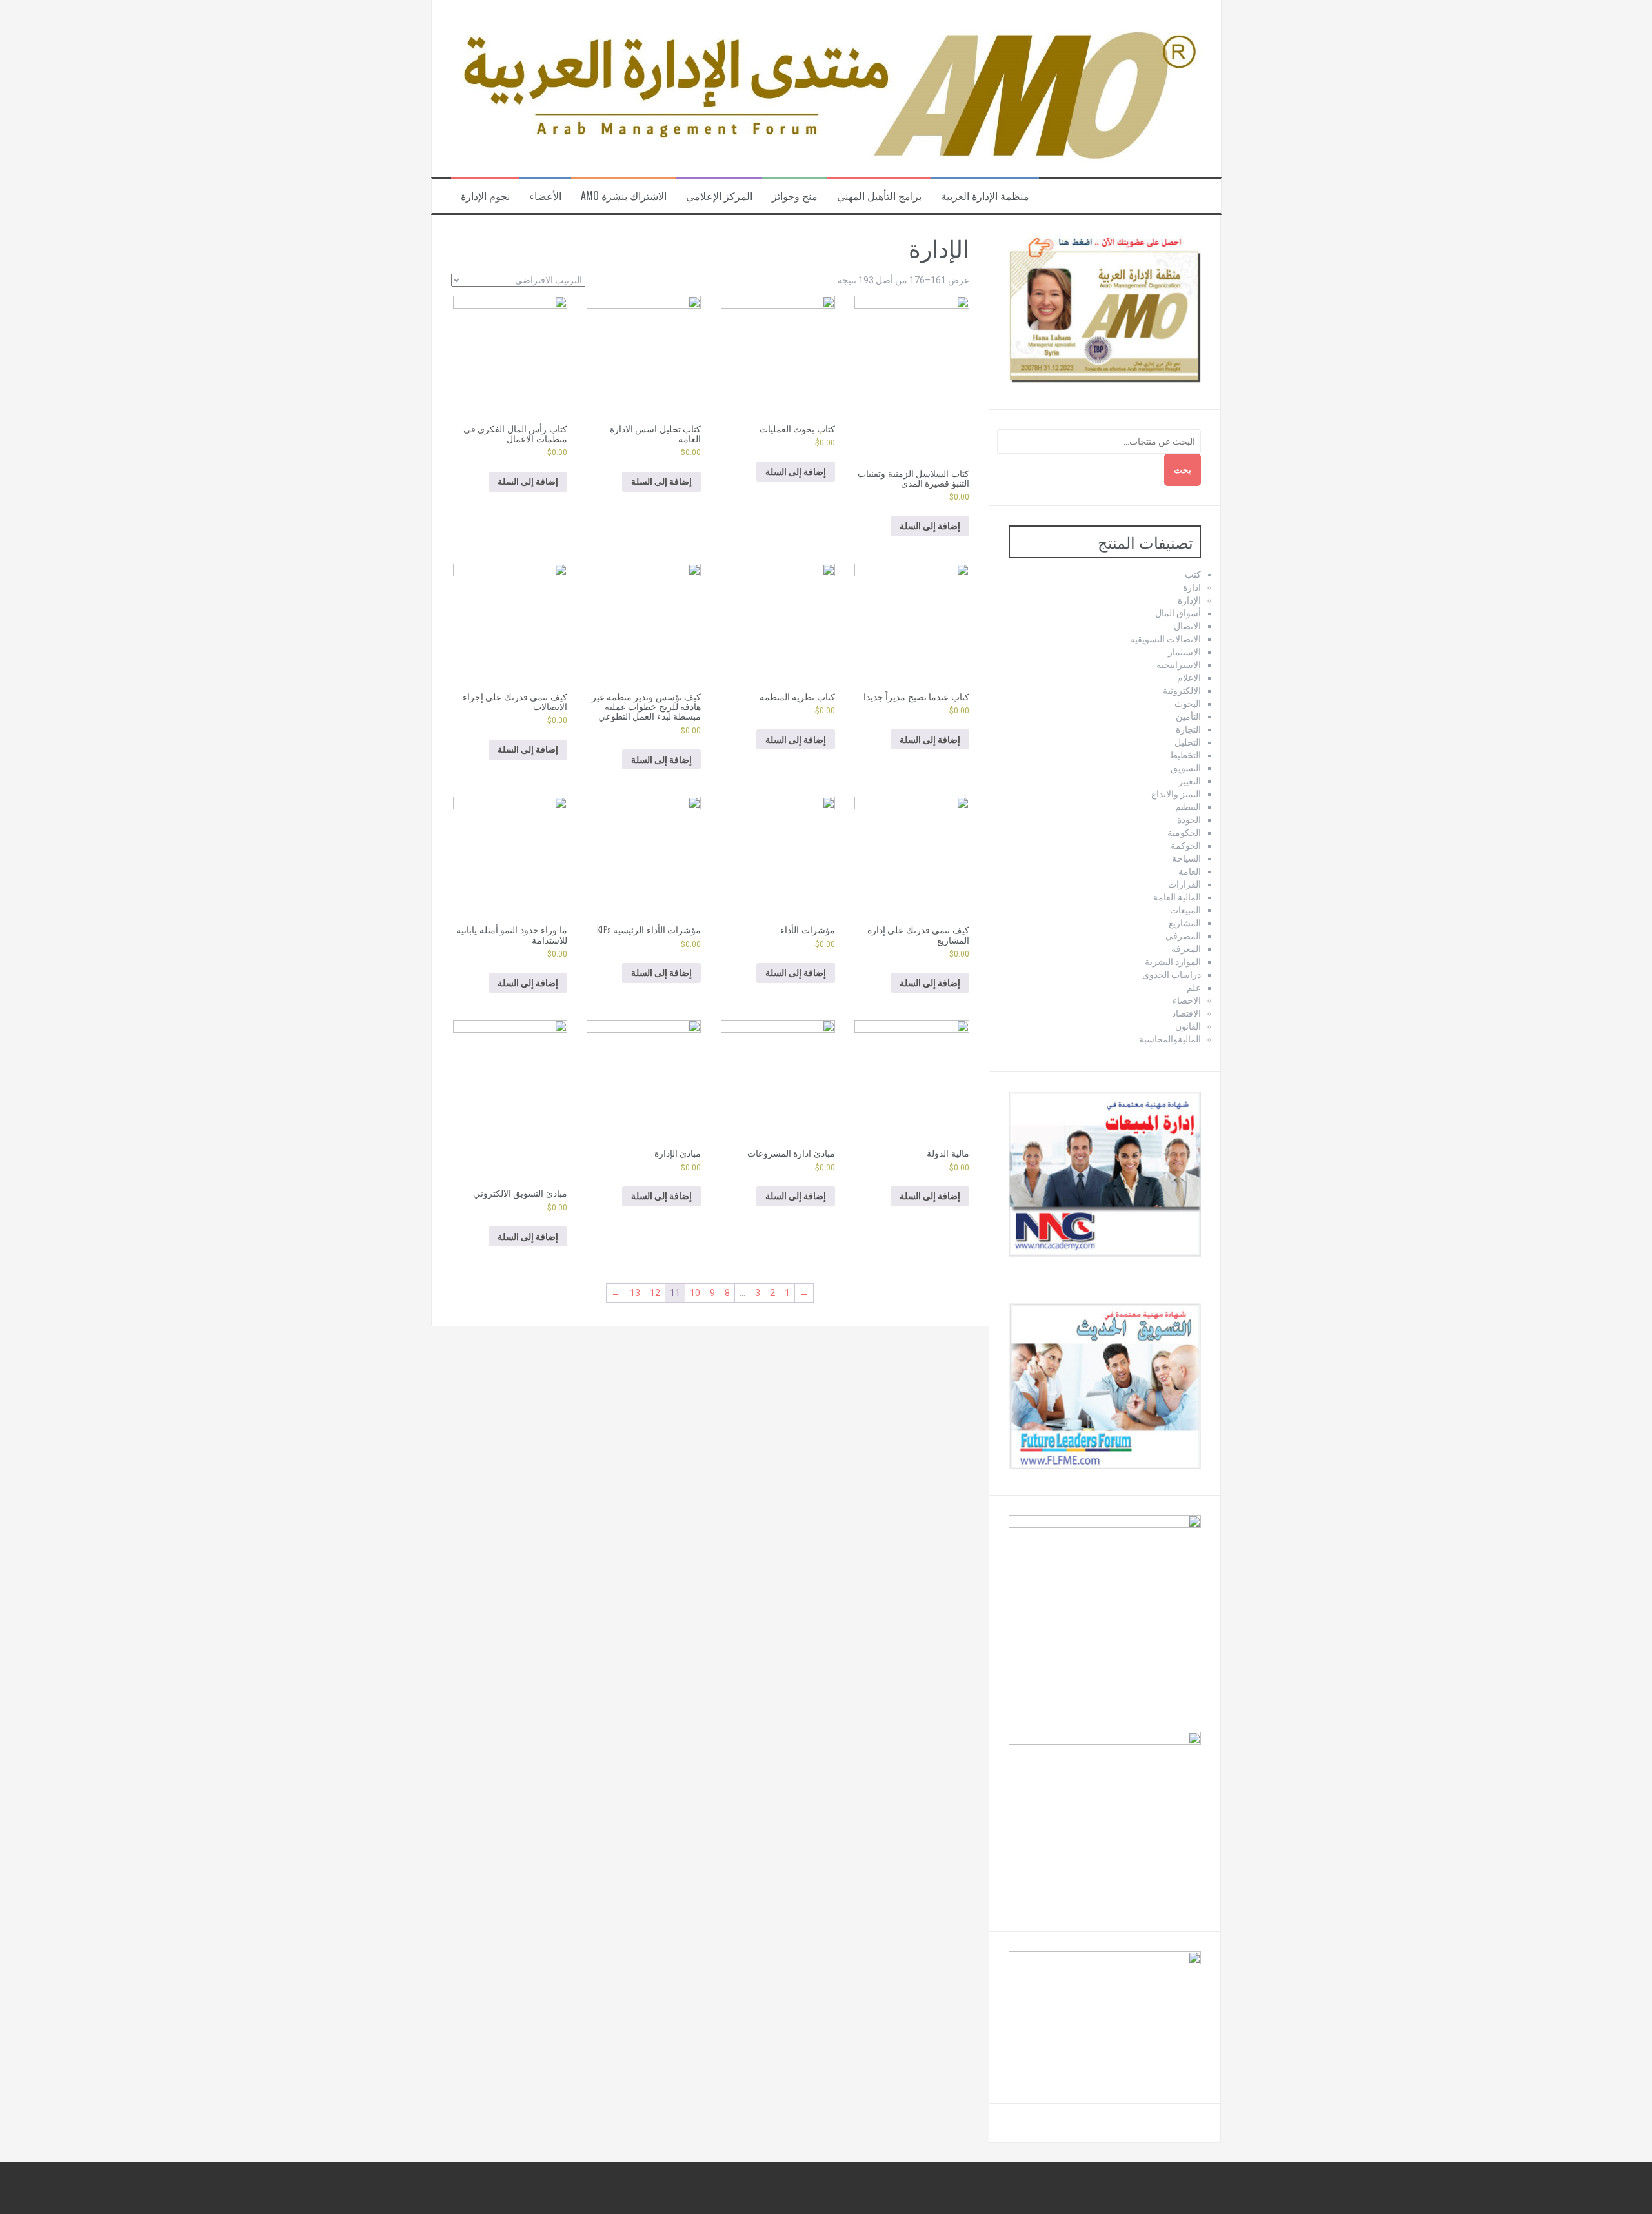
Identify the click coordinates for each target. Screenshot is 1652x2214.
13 (635, 1293)
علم (1194, 988)
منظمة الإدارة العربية (985, 196)
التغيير (1190, 781)
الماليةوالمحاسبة (1170, 1039)
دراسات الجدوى (1172, 975)
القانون (1188, 1026)
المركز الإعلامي (719, 196)
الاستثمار (1184, 652)
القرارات (1184, 884)
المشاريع (1185, 923)
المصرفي (1183, 936)
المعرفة (1186, 949)
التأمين (1188, 716)
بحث (1183, 470)
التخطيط (1185, 755)
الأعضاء (545, 196)
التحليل (1188, 742)
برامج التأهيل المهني (879, 196)
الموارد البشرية (1173, 962)
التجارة (1188, 729)
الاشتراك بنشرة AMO (624, 196)
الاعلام (1189, 678)
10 (695, 1293)
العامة (1190, 871)
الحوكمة (1186, 846)
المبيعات (1185, 910)
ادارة (1192, 587)
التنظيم (1188, 807)
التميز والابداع (1176, 794)
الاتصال (1187, 626)
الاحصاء (1187, 1000)
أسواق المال (1178, 613)
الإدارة (1189, 600)
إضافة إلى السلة (930, 526)
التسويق (1186, 768)
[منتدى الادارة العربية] (826, 88)
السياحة (1186, 858)
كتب (1193, 574)
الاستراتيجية (1179, 665)
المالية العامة (1177, 897)
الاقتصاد (1186, 1013)
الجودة (1189, 820)
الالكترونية (1182, 691)
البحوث (1188, 704)
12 (655, 1293)
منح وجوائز (795, 196)
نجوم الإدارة (485, 196)
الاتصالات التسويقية (1165, 639)
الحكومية (1184, 833)
